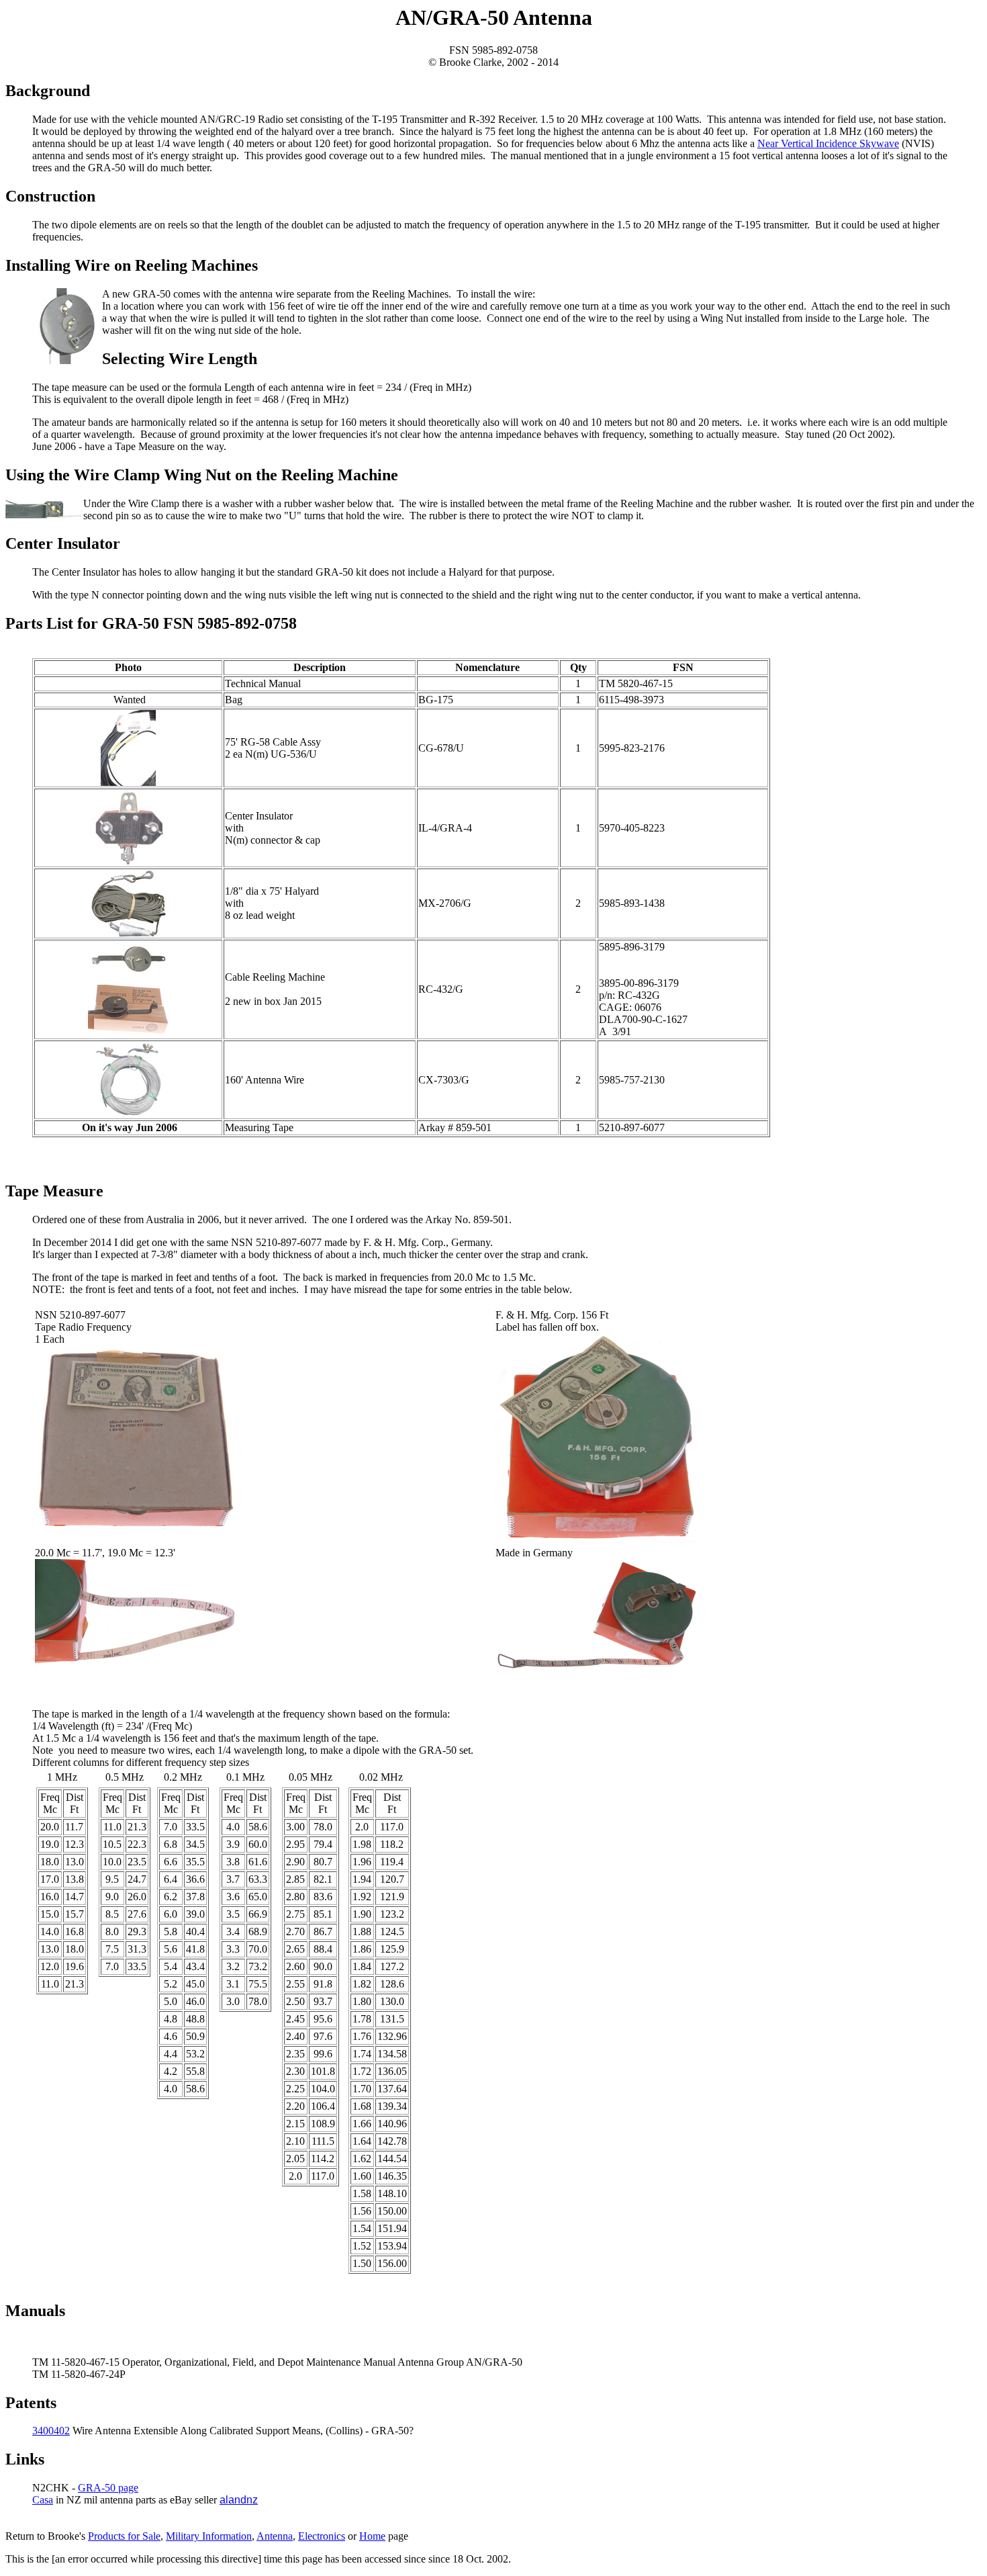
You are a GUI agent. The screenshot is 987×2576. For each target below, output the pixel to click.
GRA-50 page (108, 2488)
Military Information (209, 2536)
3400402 (51, 2431)
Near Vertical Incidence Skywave (828, 143)
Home (372, 2536)
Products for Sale (124, 2536)
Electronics (322, 2536)
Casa (43, 2500)
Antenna (275, 2536)
